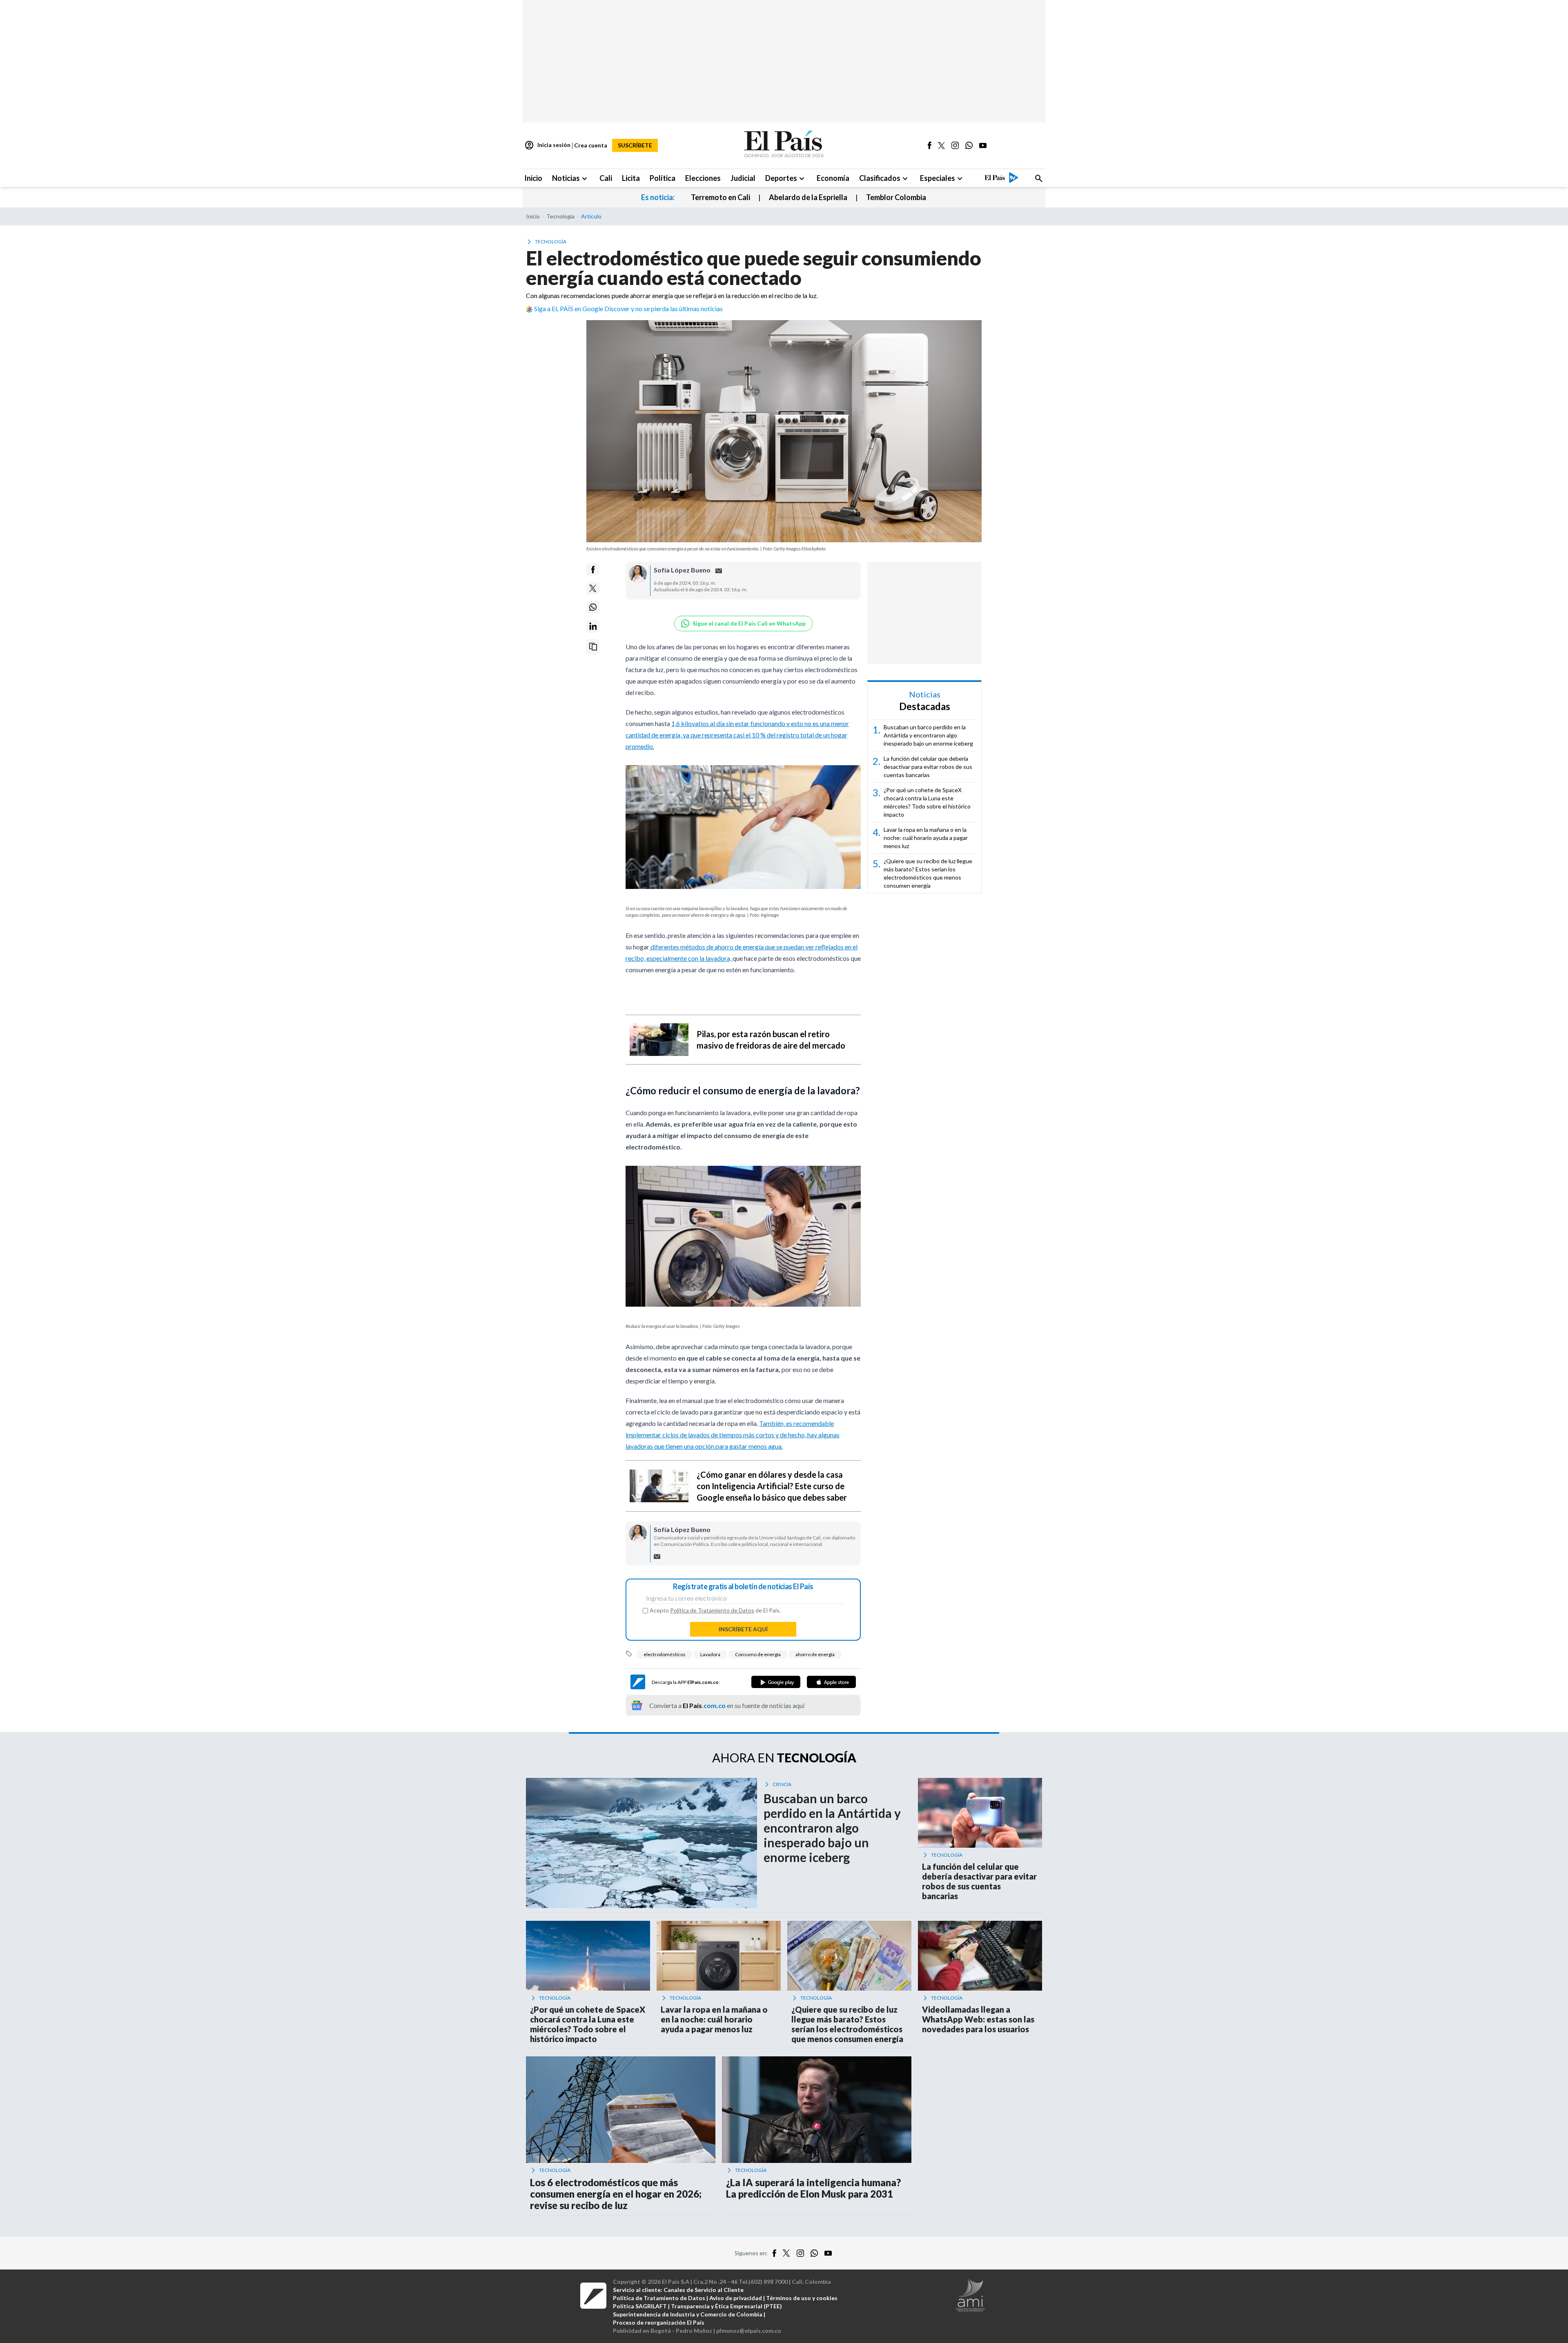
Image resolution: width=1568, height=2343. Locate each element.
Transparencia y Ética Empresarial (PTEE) (726, 2306)
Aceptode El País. (715, 1610)
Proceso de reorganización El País (659, 2322)
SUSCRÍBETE (635, 145)
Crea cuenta (591, 145)
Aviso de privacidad (736, 2298)
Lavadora (710, 1654)
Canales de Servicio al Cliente (704, 2290)
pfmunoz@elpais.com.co (749, 2331)
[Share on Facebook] (593, 570)
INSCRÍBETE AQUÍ (743, 1629)
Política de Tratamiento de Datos (712, 1610)
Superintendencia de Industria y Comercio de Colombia (688, 2314)
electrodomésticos (665, 1654)
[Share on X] (593, 588)
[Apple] (831, 1682)
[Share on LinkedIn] (593, 626)
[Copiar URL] (593, 647)
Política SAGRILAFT (640, 2306)
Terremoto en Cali (721, 197)
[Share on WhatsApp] (593, 607)
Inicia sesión (547, 145)
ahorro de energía (815, 1654)
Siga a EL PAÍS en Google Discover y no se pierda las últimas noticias (628, 308)
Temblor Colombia (896, 197)
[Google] (776, 1682)
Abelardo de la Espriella (808, 197)
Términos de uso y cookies (802, 2298)
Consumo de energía (758, 1654)
